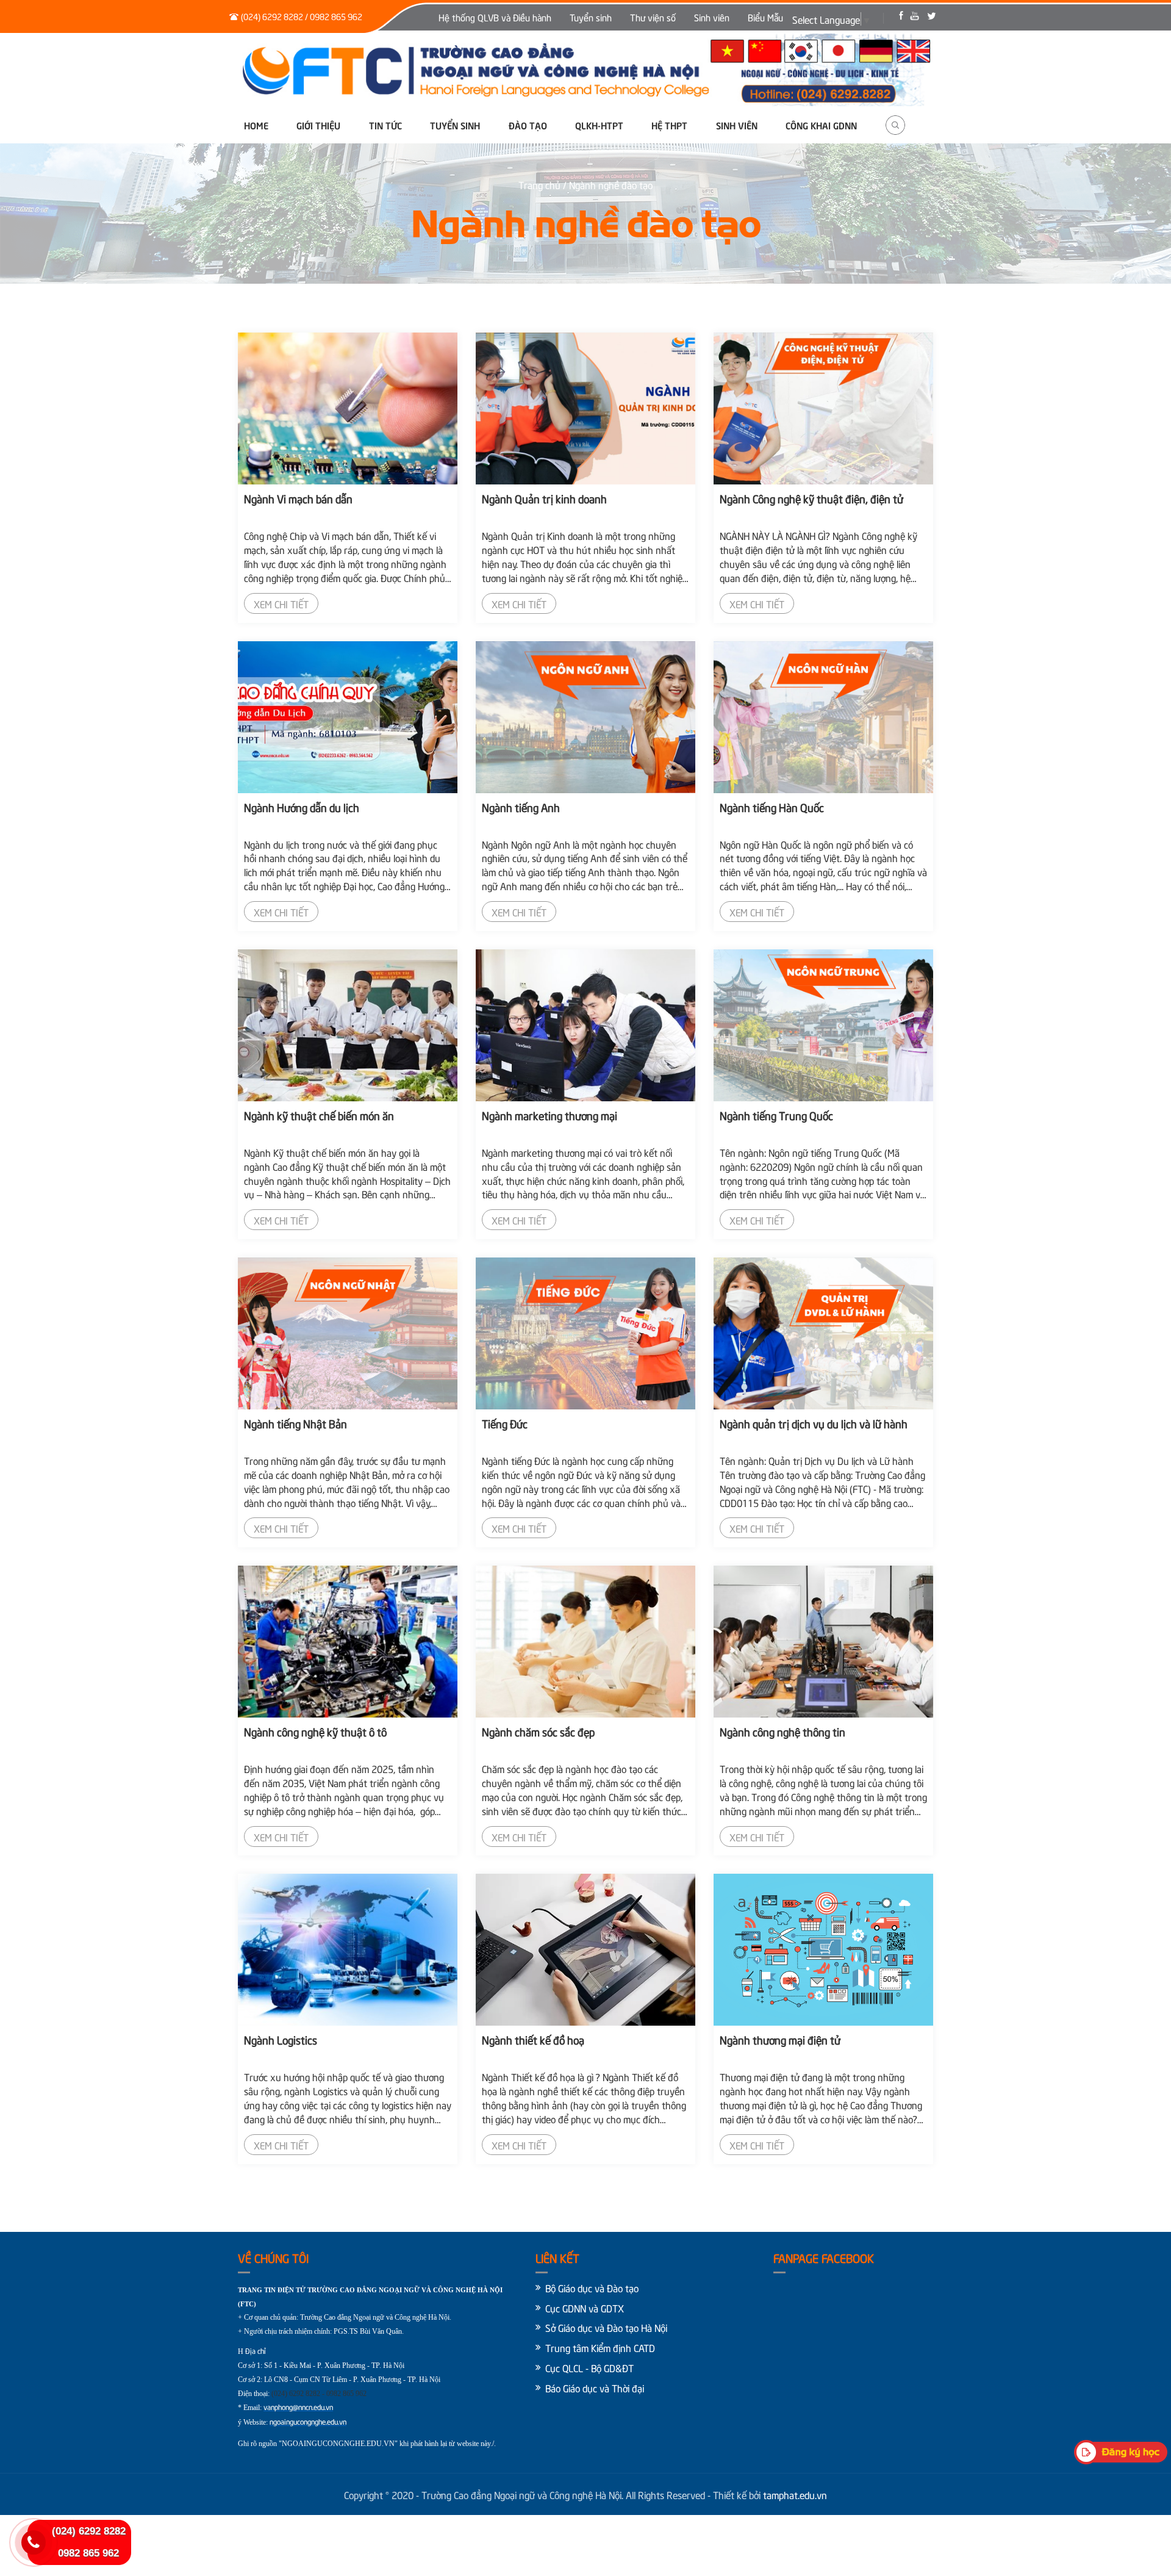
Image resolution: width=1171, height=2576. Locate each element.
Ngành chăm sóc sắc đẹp (538, 1731)
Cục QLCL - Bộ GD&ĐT (589, 2367)
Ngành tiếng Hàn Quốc (772, 807)
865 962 (355, 2394)
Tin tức (385, 125)
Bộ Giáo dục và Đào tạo (592, 2287)
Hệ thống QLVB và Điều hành (495, 17)
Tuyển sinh (591, 17)
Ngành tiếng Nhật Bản (295, 1423)
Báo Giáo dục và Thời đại (595, 2387)
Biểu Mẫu (765, 17)
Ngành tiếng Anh (521, 807)
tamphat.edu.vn (795, 2494)
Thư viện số (653, 17)
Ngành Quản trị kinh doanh (544, 498)
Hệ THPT (669, 125)
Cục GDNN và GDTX (585, 2308)
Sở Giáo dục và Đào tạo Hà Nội (606, 2327)
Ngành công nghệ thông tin (782, 1731)
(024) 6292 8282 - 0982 (306, 2394)
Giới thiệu (318, 125)
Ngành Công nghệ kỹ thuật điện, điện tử (811, 498)
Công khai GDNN (821, 125)
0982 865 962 (88, 2553)
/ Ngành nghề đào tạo (608, 184)
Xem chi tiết (281, 603)
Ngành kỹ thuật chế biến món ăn (319, 1115)
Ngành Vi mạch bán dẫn (298, 498)
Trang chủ (541, 184)
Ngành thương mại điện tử (780, 2039)
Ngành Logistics (281, 2039)
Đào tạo (528, 125)
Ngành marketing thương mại (550, 1115)
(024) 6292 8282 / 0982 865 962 (302, 16)
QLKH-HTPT (599, 125)
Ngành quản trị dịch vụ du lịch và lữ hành (814, 1423)
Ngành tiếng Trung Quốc (776, 1115)
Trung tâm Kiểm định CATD (600, 2347)
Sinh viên (712, 17)
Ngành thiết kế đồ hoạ (533, 2039)
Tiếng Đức (505, 1423)
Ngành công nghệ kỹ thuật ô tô (315, 1731)
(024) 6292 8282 (89, 2531)
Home (256, 125)
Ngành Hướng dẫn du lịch (302, 807)
